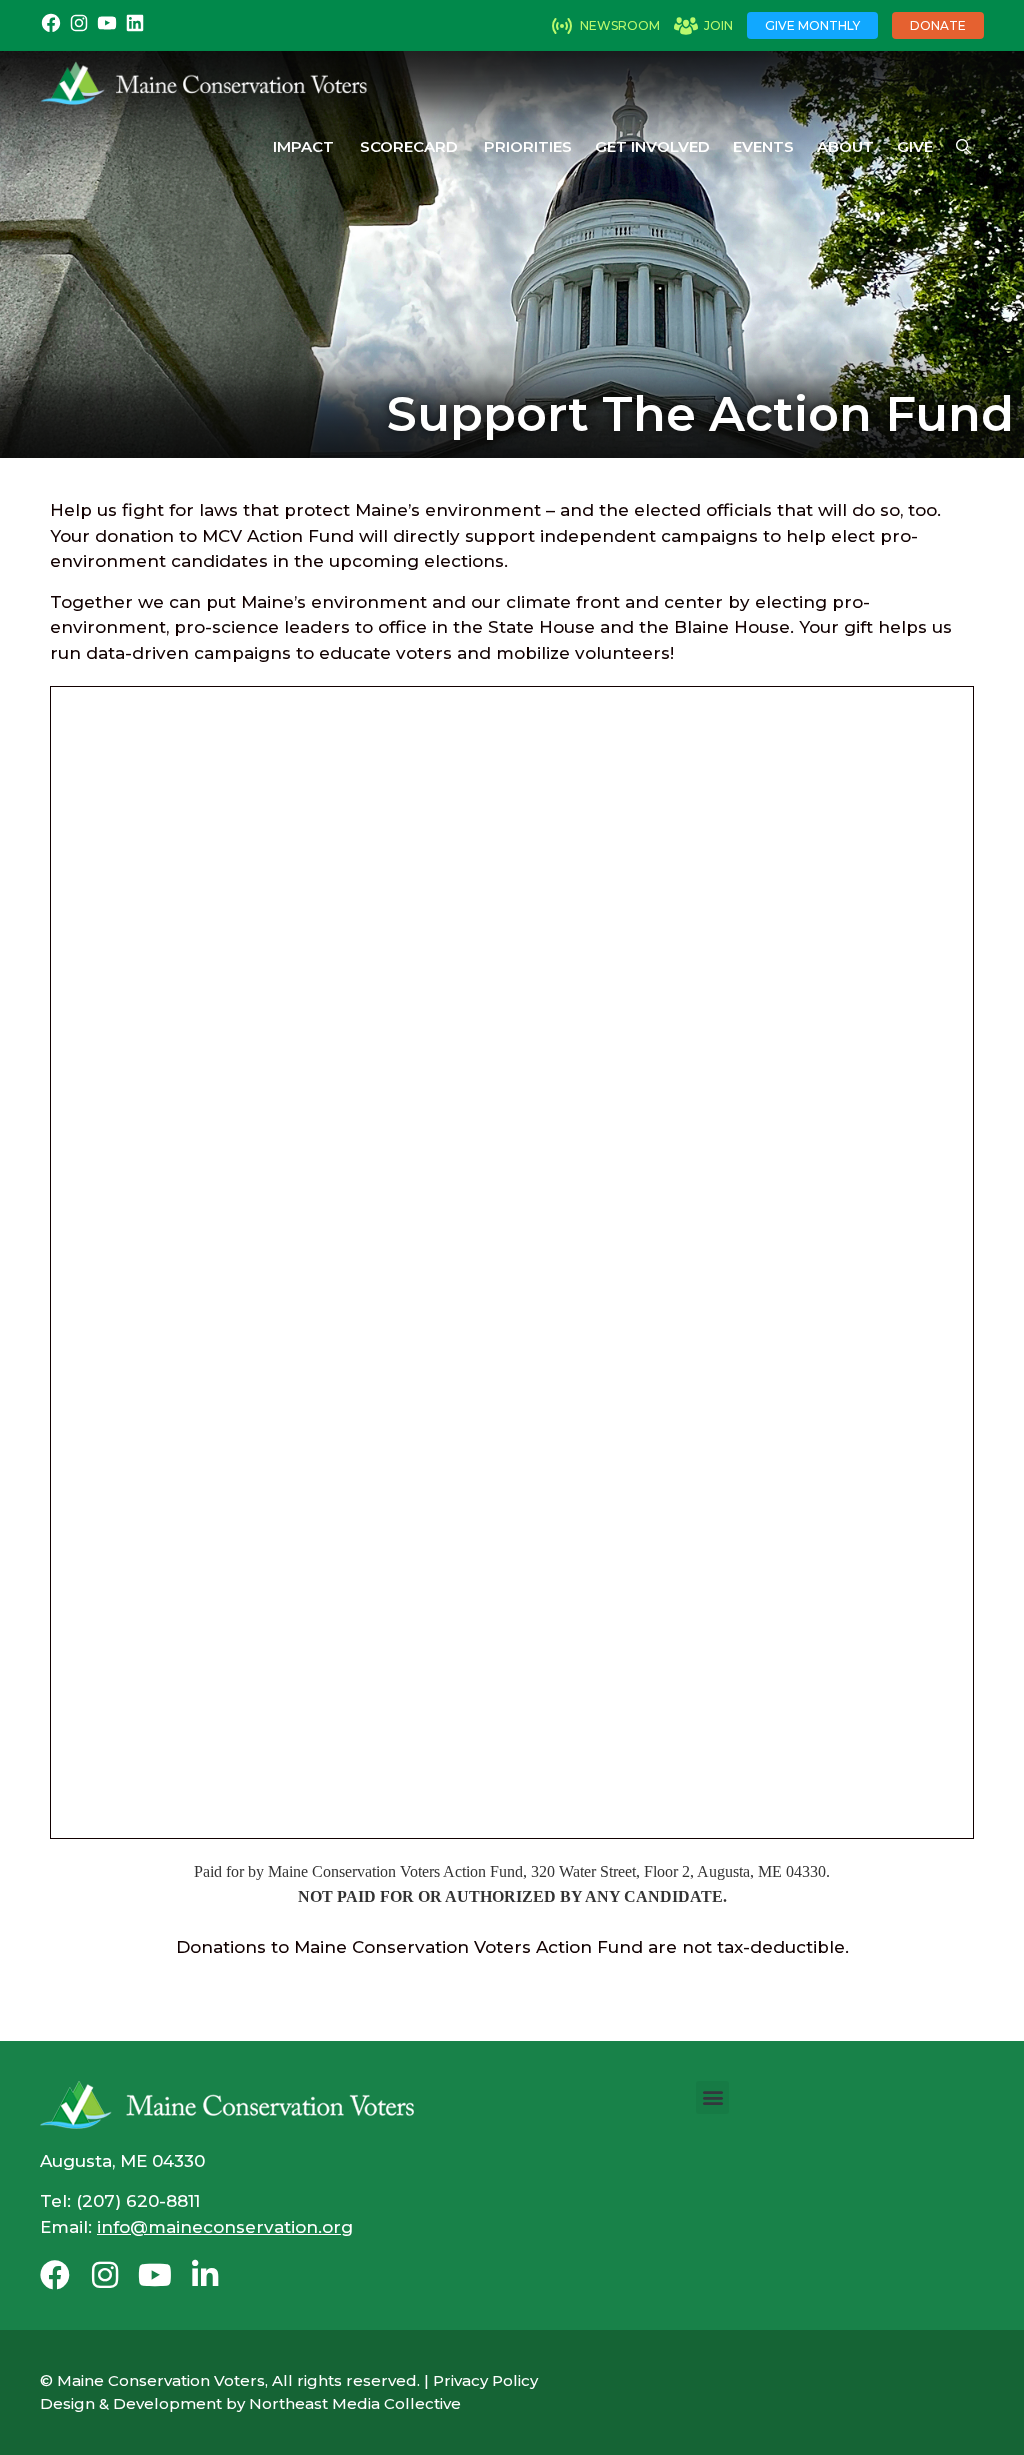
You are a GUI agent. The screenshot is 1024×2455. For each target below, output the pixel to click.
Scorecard (409, 146)
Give (915, 146)
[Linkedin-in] (205, 2275)
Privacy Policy (485, 2380)
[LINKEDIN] (135, 29)
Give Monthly (812, 25)
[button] (712, 2097)
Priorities (528, 146)
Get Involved (652, 146)
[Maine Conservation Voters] (211, 83)
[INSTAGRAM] (79, 29)
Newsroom (620, 25)
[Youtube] (155, 2275)
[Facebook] (55, 2275)
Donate (938, 25)
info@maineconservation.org (225, 2227)
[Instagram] (105, 2275)
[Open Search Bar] (963, 147)
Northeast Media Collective (355, 2403)
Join (718, 25)
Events (763, 146)
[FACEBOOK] (51, 29)
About (845, 146)
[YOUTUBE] (107, 29)
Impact (303, 146)
